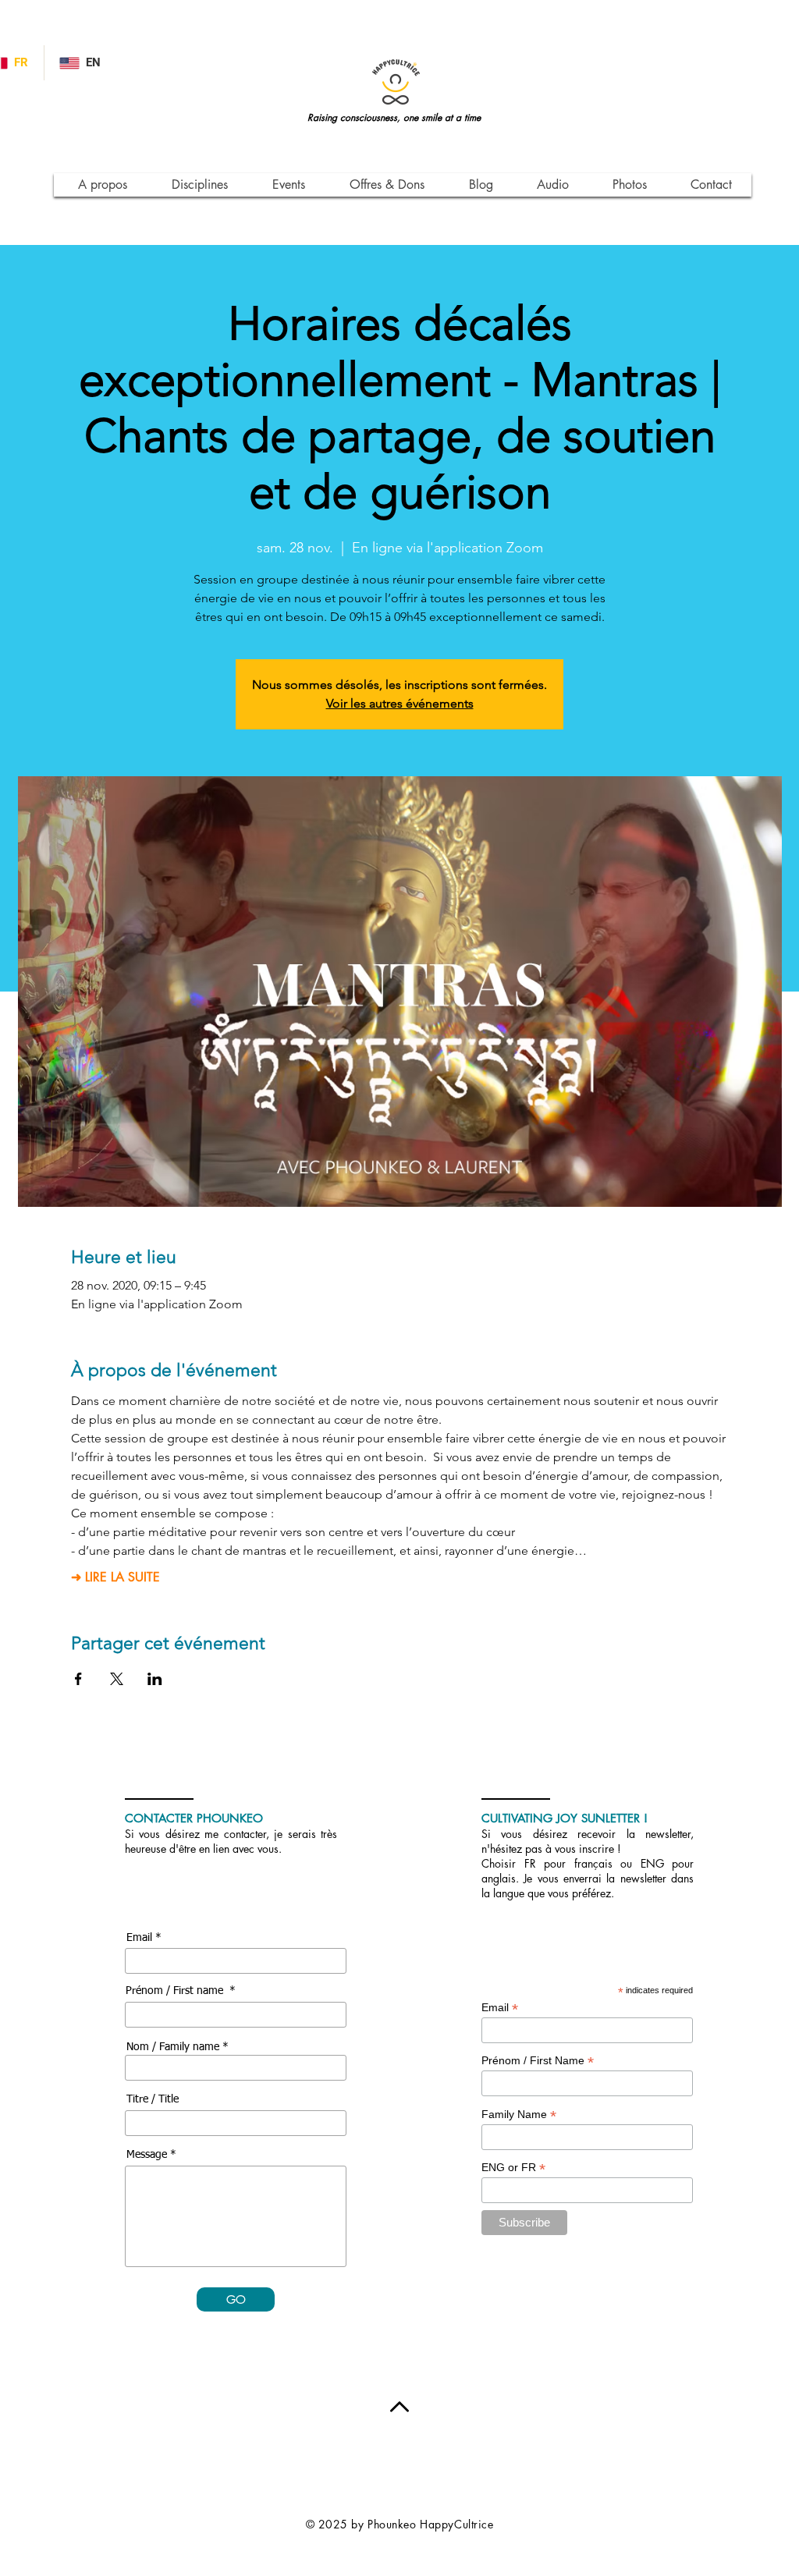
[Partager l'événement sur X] (117, 1679)
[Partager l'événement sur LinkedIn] (155, 1679)
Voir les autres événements (400, 703)
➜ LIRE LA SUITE (115, 1577)
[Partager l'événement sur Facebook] (78, 1679)
